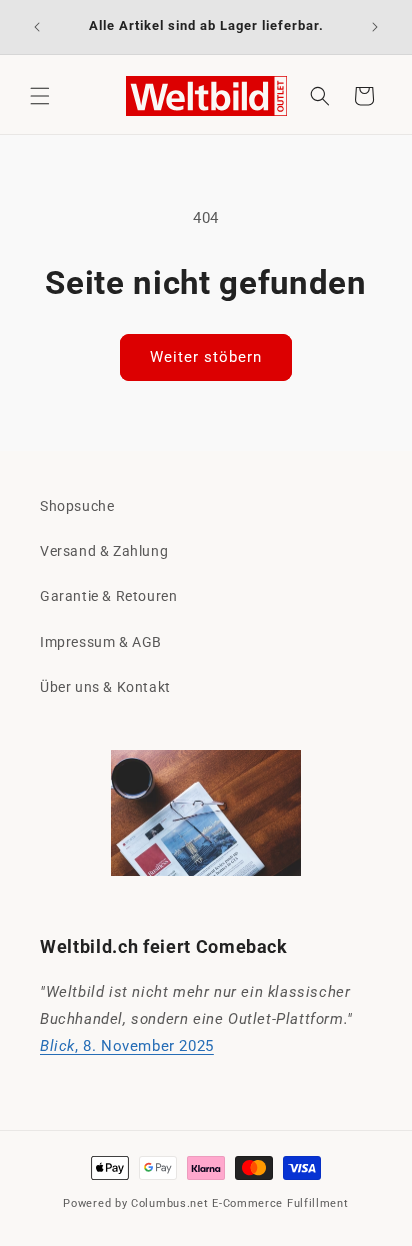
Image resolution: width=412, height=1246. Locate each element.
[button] (40, 96)
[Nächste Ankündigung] (375, 27)
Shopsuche (77, 506)
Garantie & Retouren (108, 596)
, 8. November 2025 (127, 1046)
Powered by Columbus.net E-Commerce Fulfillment (205, 1203)
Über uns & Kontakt (105, 687)
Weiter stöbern (206, 357)
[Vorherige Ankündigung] (37, 27)
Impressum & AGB (101, 642)
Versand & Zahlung (104, 551)
